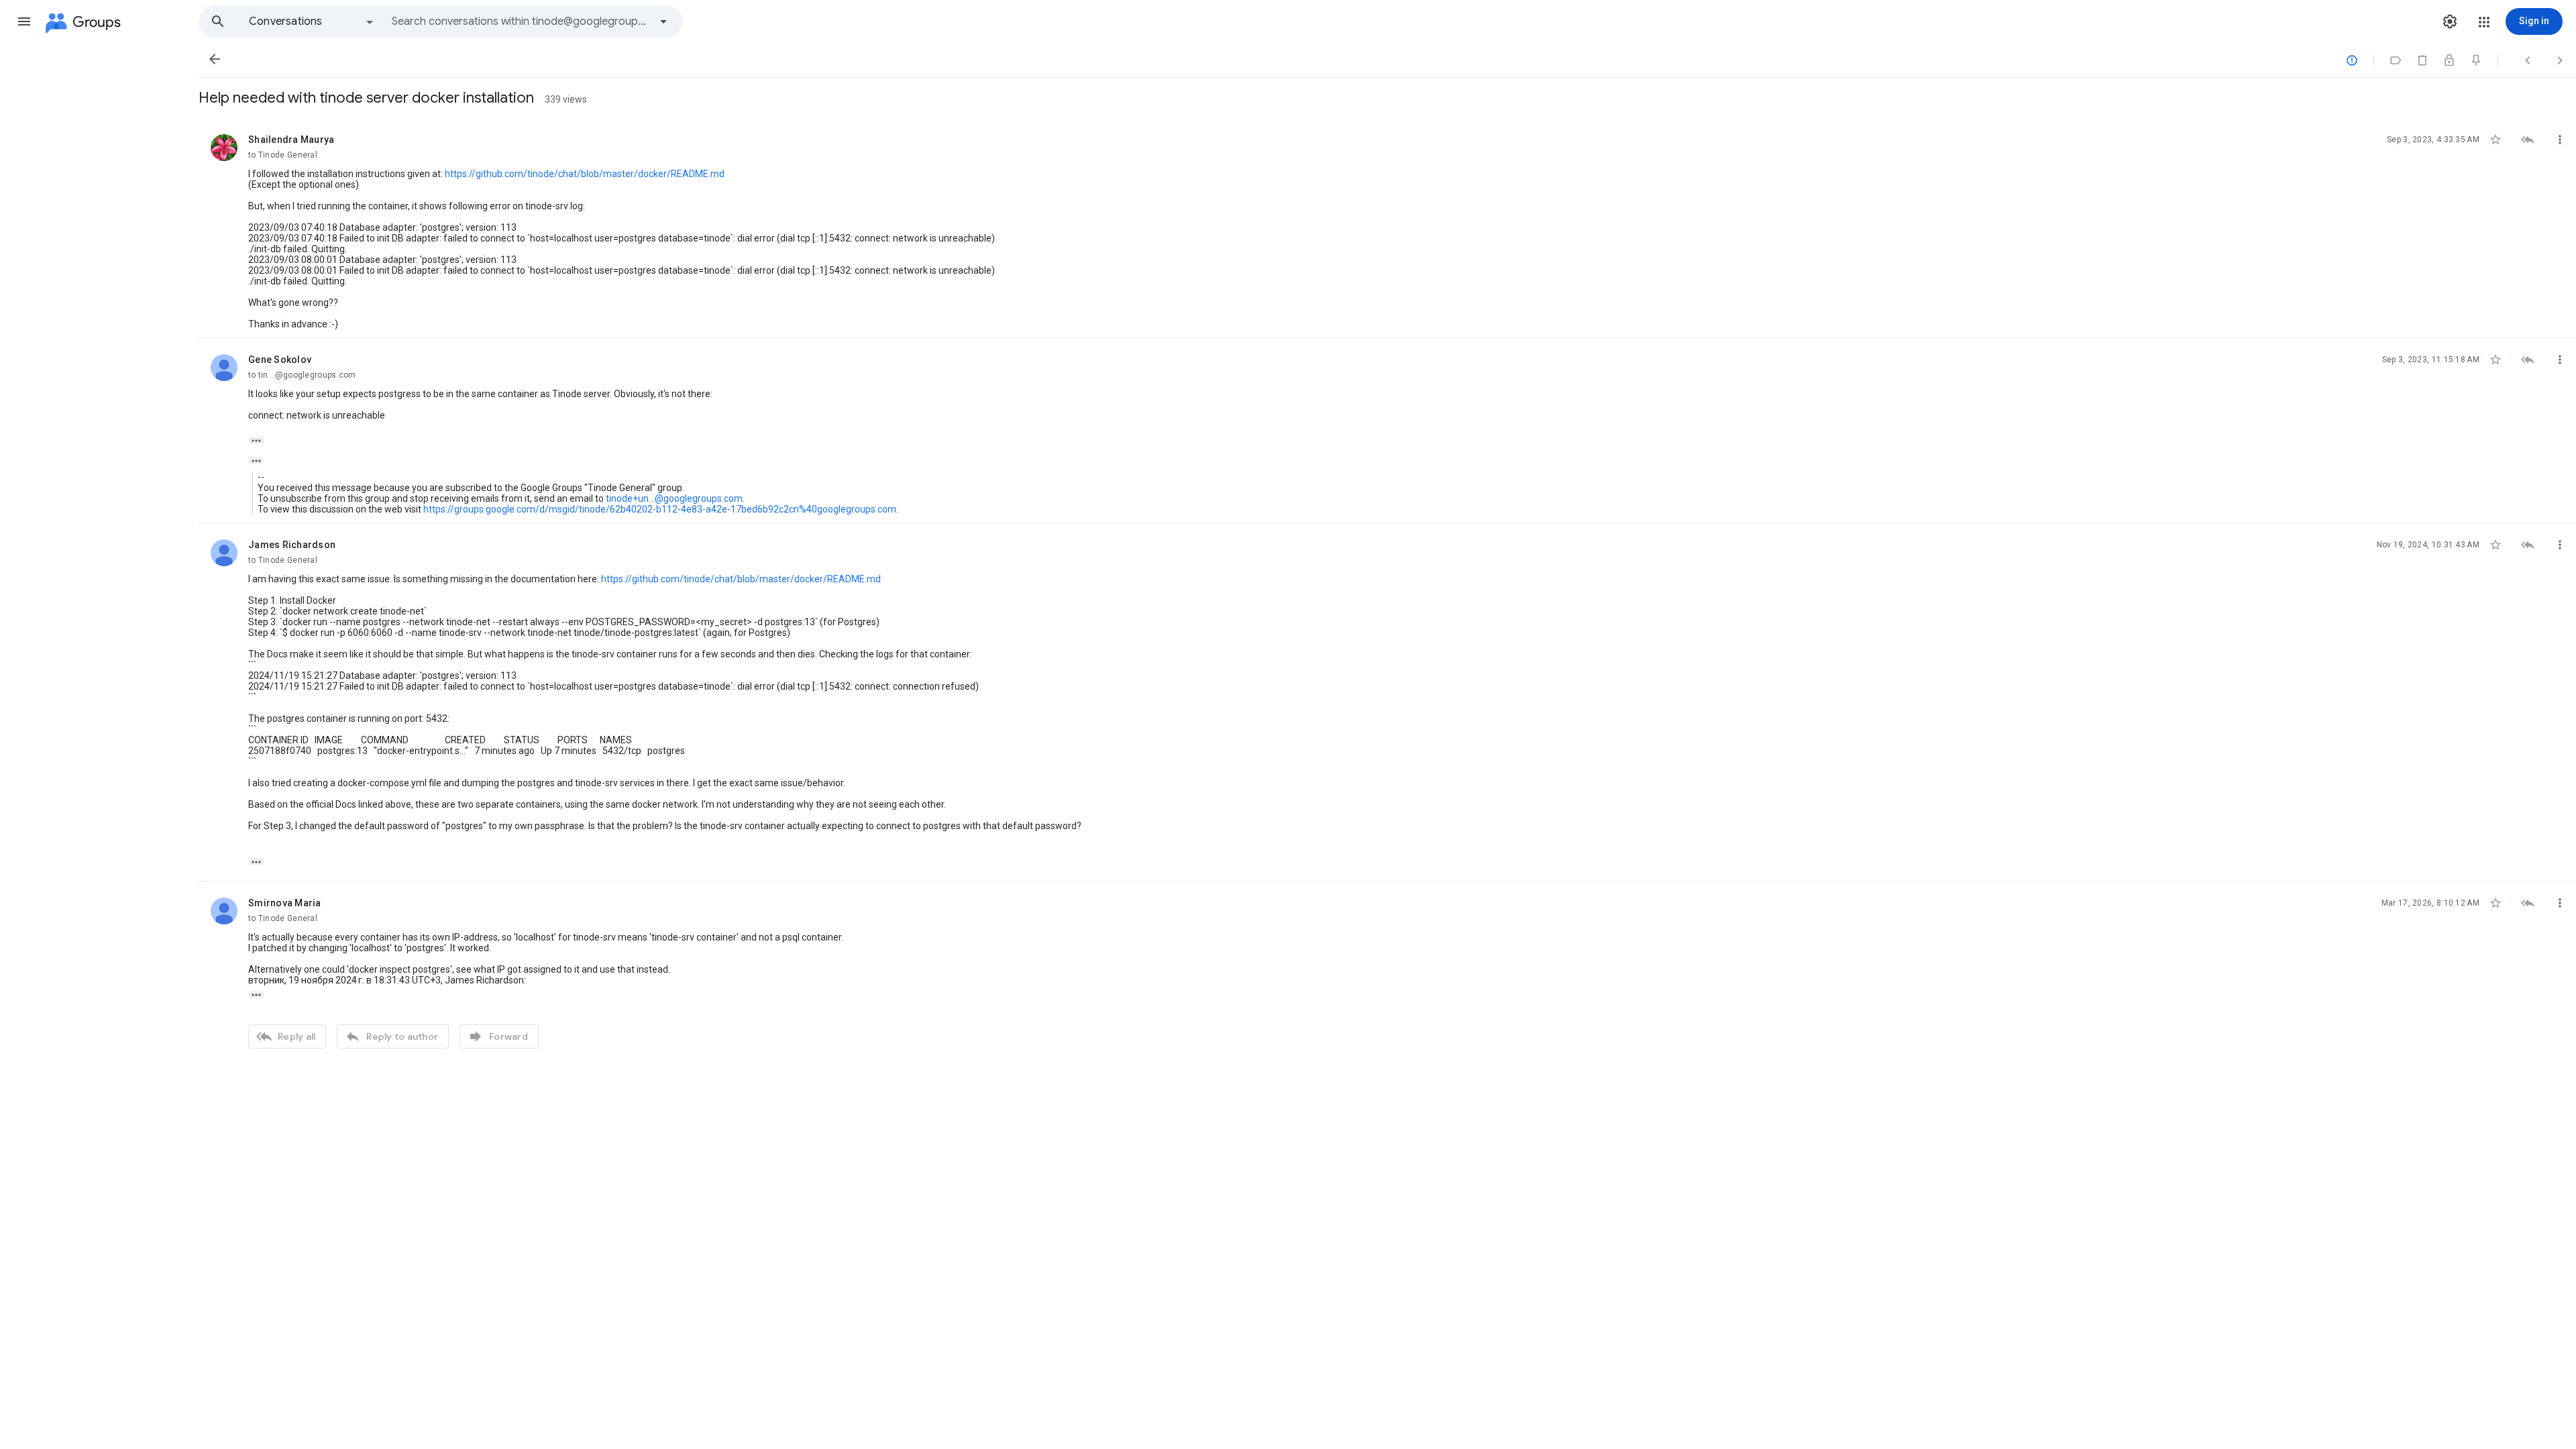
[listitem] (1387, 228)
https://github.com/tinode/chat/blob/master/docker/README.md (585, 174)
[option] (312, 21)
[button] (24, 21)
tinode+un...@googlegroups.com (674, 498)
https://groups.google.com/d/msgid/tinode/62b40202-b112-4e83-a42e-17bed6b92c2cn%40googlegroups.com (660, 509)
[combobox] (521, 21)
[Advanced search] (663, 21)
